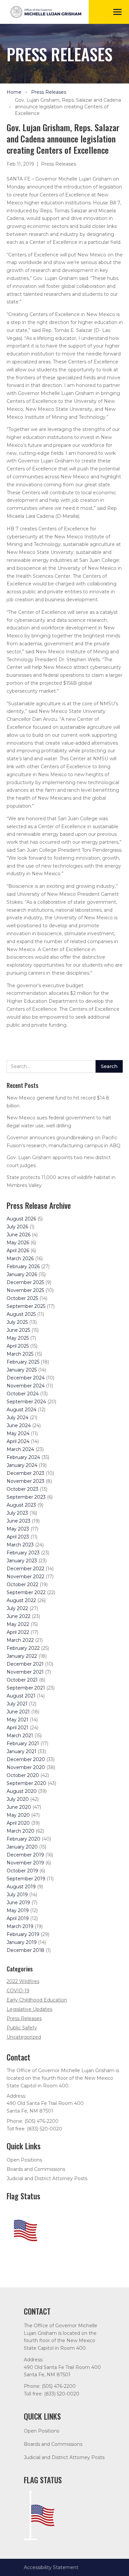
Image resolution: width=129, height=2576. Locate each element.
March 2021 (20, 1736)
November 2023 (25, 1481)
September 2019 (26, 1879)
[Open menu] (117, 12)
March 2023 (20, 1545)
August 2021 (21, 1696)
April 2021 (18, 1728)
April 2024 (18, 1441)
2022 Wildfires (23, 1981)
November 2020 (26, 1767)
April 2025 (18, 1346)
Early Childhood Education (37, 2000)
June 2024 (19, 1425)
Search (109, 1066)
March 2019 (20, 1926)
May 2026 (18, 1243)
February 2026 (23, 1266)
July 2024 (18, 1418)
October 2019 (22, 1871)
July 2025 (17, 1322)
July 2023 (17, 1513)
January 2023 (22, 1561)
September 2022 (26, 1592)
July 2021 (17, 1704)
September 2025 (26, 1306)
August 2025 (21, 1314)
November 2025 (25, 1290)
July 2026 (17, 1227)
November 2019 (25, 1863)
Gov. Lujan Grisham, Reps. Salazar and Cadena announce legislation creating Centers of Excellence (68, 107)
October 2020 (23, 1775)
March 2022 (20, 1640)
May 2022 (18, 1624)
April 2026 (18, 1251)
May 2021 (18, 1720)
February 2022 (23, 1648)
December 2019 (25, 1855)
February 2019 (23, 1934)
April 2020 (18, 1823)
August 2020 (22, 1791)
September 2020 (26, 1783)
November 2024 (26, 1386)
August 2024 (21, 1410)
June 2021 (18, 1712)
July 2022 (17, 1608)
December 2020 (26, 1759)
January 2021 (21, 1751)
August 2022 (21, 1600)
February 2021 (23, 1744)
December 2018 (25, 1950)
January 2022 (22, 1656)
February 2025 (23, 1362)
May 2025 (18, 1338)
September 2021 (26, 1688)
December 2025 (25, 1282)
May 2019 (18, 1910)
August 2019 (21, 1887)
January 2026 (22, 1274)
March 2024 (20, 1449)
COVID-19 (18, 1991)
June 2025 (18, 1330)
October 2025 (22, 1298)
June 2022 (19, 1616)
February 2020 (23, 1839)
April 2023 (18, 1537)
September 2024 (26, 1402)
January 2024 (22, 1465)
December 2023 (25, 1473)
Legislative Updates (29, 2009)
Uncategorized (24, 2037)
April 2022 (18, 1632)
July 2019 (17, 1895)
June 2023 (19, 1521)
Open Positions (24, 2160)
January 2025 (22, 1370)
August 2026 (21, 1219)
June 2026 (19, 1235)
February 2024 (23, 1457)
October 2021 (22, 1680)
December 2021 (25, 1664)
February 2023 (23, 1553)
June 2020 (19, 1807)
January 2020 (22, 1847)
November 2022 (25, 1577)
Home (14, 92)
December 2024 (26, 1378)
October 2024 (23, 1394)
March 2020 (21, 1831)
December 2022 (25, 1569)
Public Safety (22, 2028)
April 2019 (18, 1918)
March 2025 (20, 1354)
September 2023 (26, 1497)
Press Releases (49, 92)
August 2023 (21, 1505)
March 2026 (20, 1259)
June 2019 (18, 1903)
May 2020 (18, 1815)
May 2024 (18, 1433)
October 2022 (22, 1584)
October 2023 (22, 1489)
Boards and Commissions (36, 2169)
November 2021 (25, 1672)
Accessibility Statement (51, 2567)
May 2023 (18, 1529)
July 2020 (18, 1799)
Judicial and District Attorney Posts (47, 2178)
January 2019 (22, 1942)
